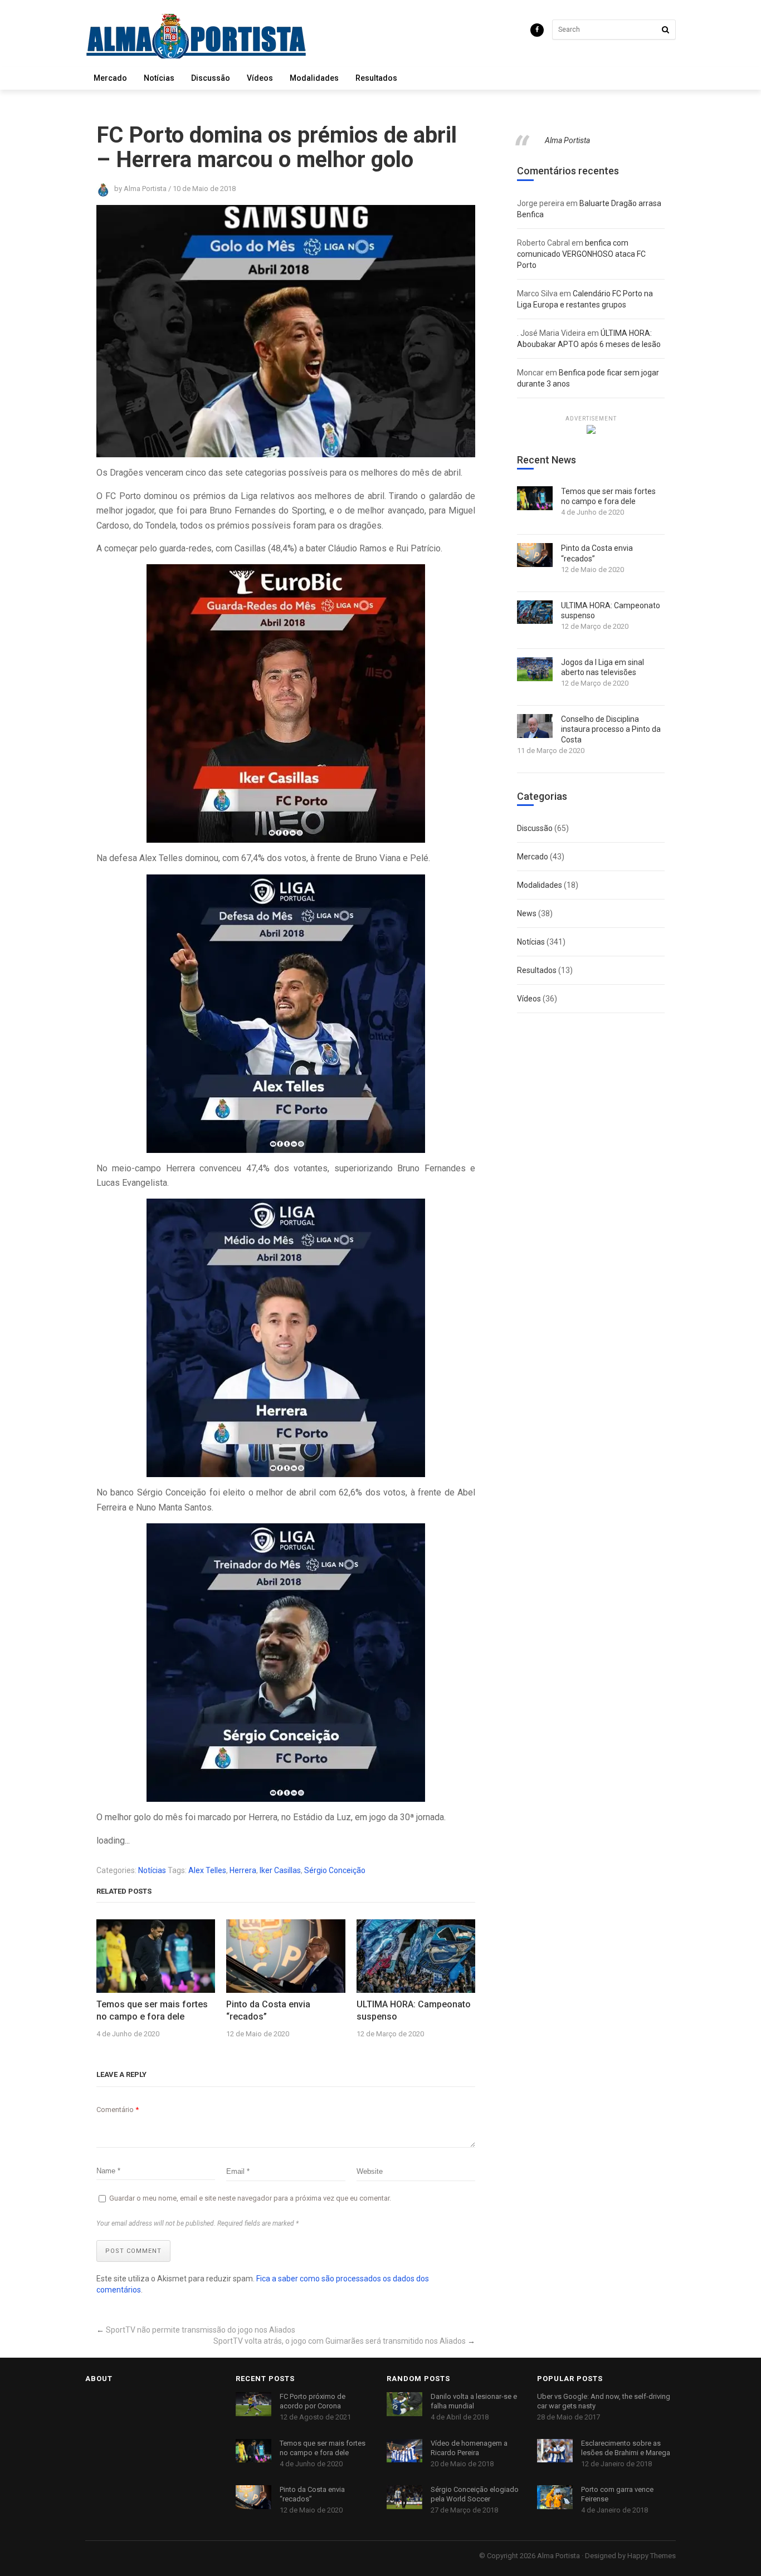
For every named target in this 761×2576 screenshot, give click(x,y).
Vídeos (260, 78)
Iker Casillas (280, 1870)
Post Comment (133, 2251)
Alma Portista (567, 140)
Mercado (110, 78)
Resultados (376, 78)
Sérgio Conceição (335, 1870)
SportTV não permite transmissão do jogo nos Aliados (201, 2330)
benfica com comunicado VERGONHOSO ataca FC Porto (581, 254)
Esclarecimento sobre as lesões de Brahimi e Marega (626, 2448)
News (527, 913)
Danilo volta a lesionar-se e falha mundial (474, 2401)
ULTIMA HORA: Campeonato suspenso (414, 2010)
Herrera (243, 1870)
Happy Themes (652, 2556)
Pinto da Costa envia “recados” (268, 2010)
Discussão (211, 78)
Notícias (159, 78)
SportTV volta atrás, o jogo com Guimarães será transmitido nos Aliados (340, 2341)
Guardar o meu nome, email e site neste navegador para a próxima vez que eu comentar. (250, 2198)
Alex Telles (207, 1870)
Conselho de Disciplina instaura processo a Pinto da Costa (611, 729)
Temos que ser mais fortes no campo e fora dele (152, 2010)
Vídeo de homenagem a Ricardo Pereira (469, 2448)
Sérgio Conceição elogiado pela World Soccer (475, 2494)
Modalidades (314, 78)
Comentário (118, 2110)
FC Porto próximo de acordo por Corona (313, 2401)
